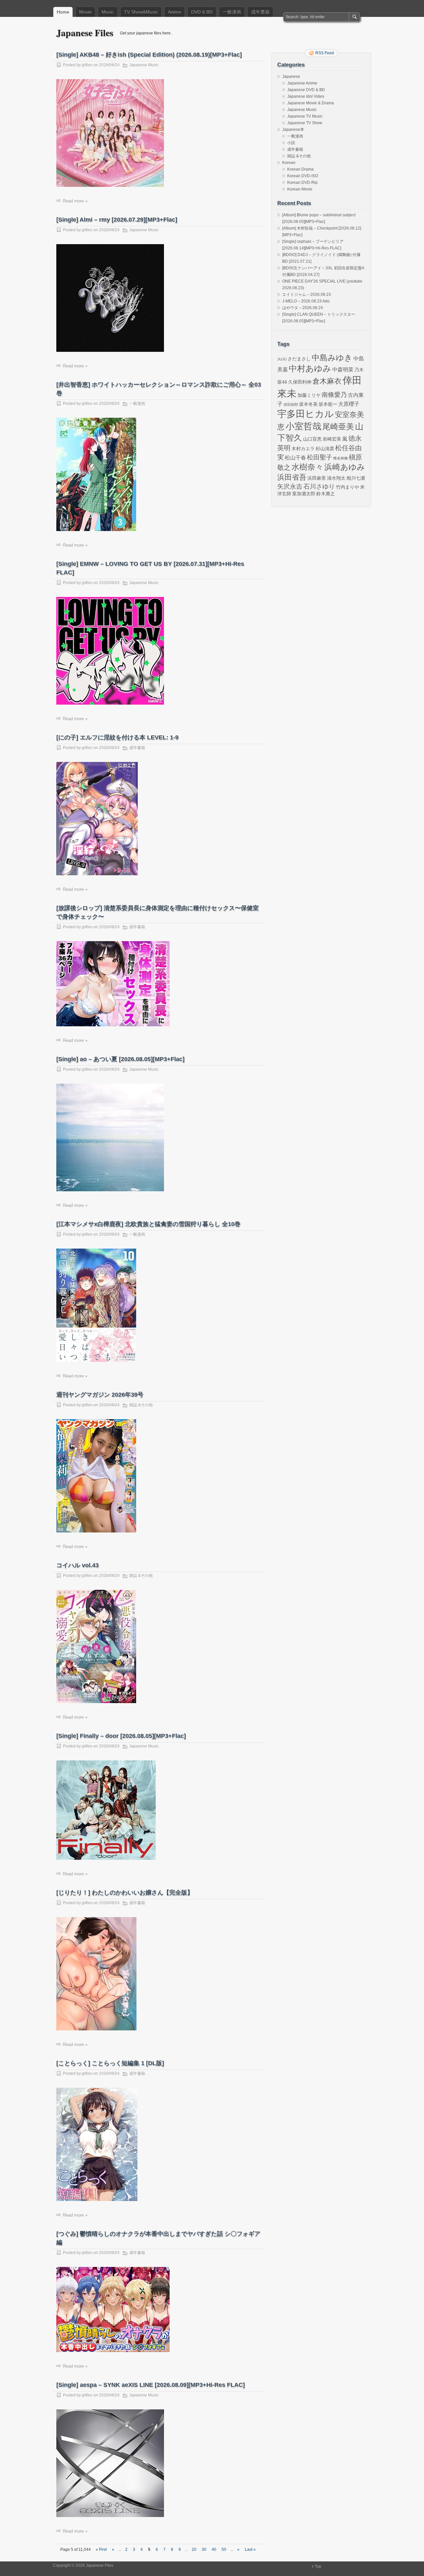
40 (214, 2549)
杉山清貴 (325, 449)
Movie (85, 12)
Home (63, 12)
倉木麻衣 (327, 381)
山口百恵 (312, 439)
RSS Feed (325, 53)
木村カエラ (303, 449)
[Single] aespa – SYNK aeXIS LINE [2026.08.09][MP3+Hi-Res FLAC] (151, 2385)
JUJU (282, 359)
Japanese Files (85, 33)
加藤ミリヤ (309, 395)
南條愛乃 (334, 395)
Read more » (75, 201)
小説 (291, 143)
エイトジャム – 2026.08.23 (307, 295)
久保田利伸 (300, 382)
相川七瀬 (356, 478)
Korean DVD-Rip (302, 183)
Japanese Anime (302, 83)
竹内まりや (347, 487)
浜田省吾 (292, 477)
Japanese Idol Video (306, 96)
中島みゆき (332, 358)
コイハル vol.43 (78, 1565)
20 (194, 2549)
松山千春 (295, 457)
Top (318, 2566)
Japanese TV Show (305, 123)
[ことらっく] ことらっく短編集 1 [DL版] (110, 2063)
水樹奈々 (307, 467)
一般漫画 (232, 12)
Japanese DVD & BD (306, 90)
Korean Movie (300, 189)
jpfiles (87, 65)
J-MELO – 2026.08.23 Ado (306, 301)
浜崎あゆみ (345, 467)
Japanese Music (144, 65)
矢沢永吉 (290, 486)
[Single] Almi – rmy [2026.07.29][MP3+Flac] (117, 220)
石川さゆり (319, 486)
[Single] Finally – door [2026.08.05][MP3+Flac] (121, 1736)
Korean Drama (300, 169)
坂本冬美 (308, 404)
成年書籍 (260, 12)
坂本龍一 (328, 404)
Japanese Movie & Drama (311, 103)
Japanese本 (293, 130)
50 (224, 2549)
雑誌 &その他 (141, 1405)
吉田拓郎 (291, 404)
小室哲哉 (303, 426)
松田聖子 (320, 457)
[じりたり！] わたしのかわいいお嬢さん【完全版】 (125, 1893)
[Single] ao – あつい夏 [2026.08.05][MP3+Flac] (120, 1059)
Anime (175, 12)
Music (108, 12)
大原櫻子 (349, 404)
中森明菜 (343, 369)
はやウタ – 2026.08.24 (303, 308)
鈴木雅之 (326, 494)
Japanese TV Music (305, 116)
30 (204, 2549)
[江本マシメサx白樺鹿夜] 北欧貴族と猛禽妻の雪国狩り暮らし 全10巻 (148, 1224)
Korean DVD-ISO (303, 176)
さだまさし (299, 359)
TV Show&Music (141, 12)
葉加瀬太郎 (304, 494)
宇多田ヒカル (306, 414)
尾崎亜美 (338, 427)
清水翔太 (336, 478)
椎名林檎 (341, 458)
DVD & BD (202, 12)
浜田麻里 (317, 478)
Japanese (291, 77)
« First (101, 2549)
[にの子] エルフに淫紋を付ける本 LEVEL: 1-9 (117, 737)
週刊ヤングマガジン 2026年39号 (100, 1395)
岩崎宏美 (332, 439)
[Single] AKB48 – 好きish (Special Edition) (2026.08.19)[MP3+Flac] (149, 55)
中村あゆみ (310, 369)
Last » (250, 2549)
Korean (289, 163)
